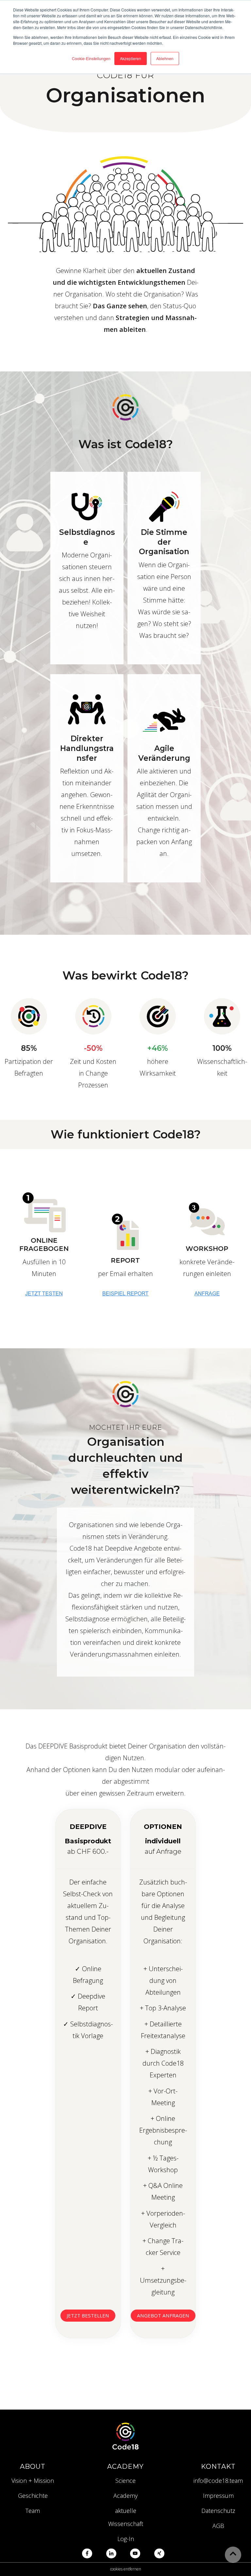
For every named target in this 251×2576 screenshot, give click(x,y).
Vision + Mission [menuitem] (33, 2481)
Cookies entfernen (126, 2569)
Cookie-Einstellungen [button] (91, 58)
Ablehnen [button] (165, 58)
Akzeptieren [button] (131, 58)
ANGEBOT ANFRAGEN (163, 2315)
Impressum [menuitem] (218, 2496)
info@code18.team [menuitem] (218, 2481)
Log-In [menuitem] (126, 2539)
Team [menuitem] (33, 2511)
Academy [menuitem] (125, 2496)
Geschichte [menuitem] (33, 2496)
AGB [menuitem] (218, 2526)
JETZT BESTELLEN (88, 2315)
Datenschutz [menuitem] (218, 2511)
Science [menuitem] (125, 2481)
